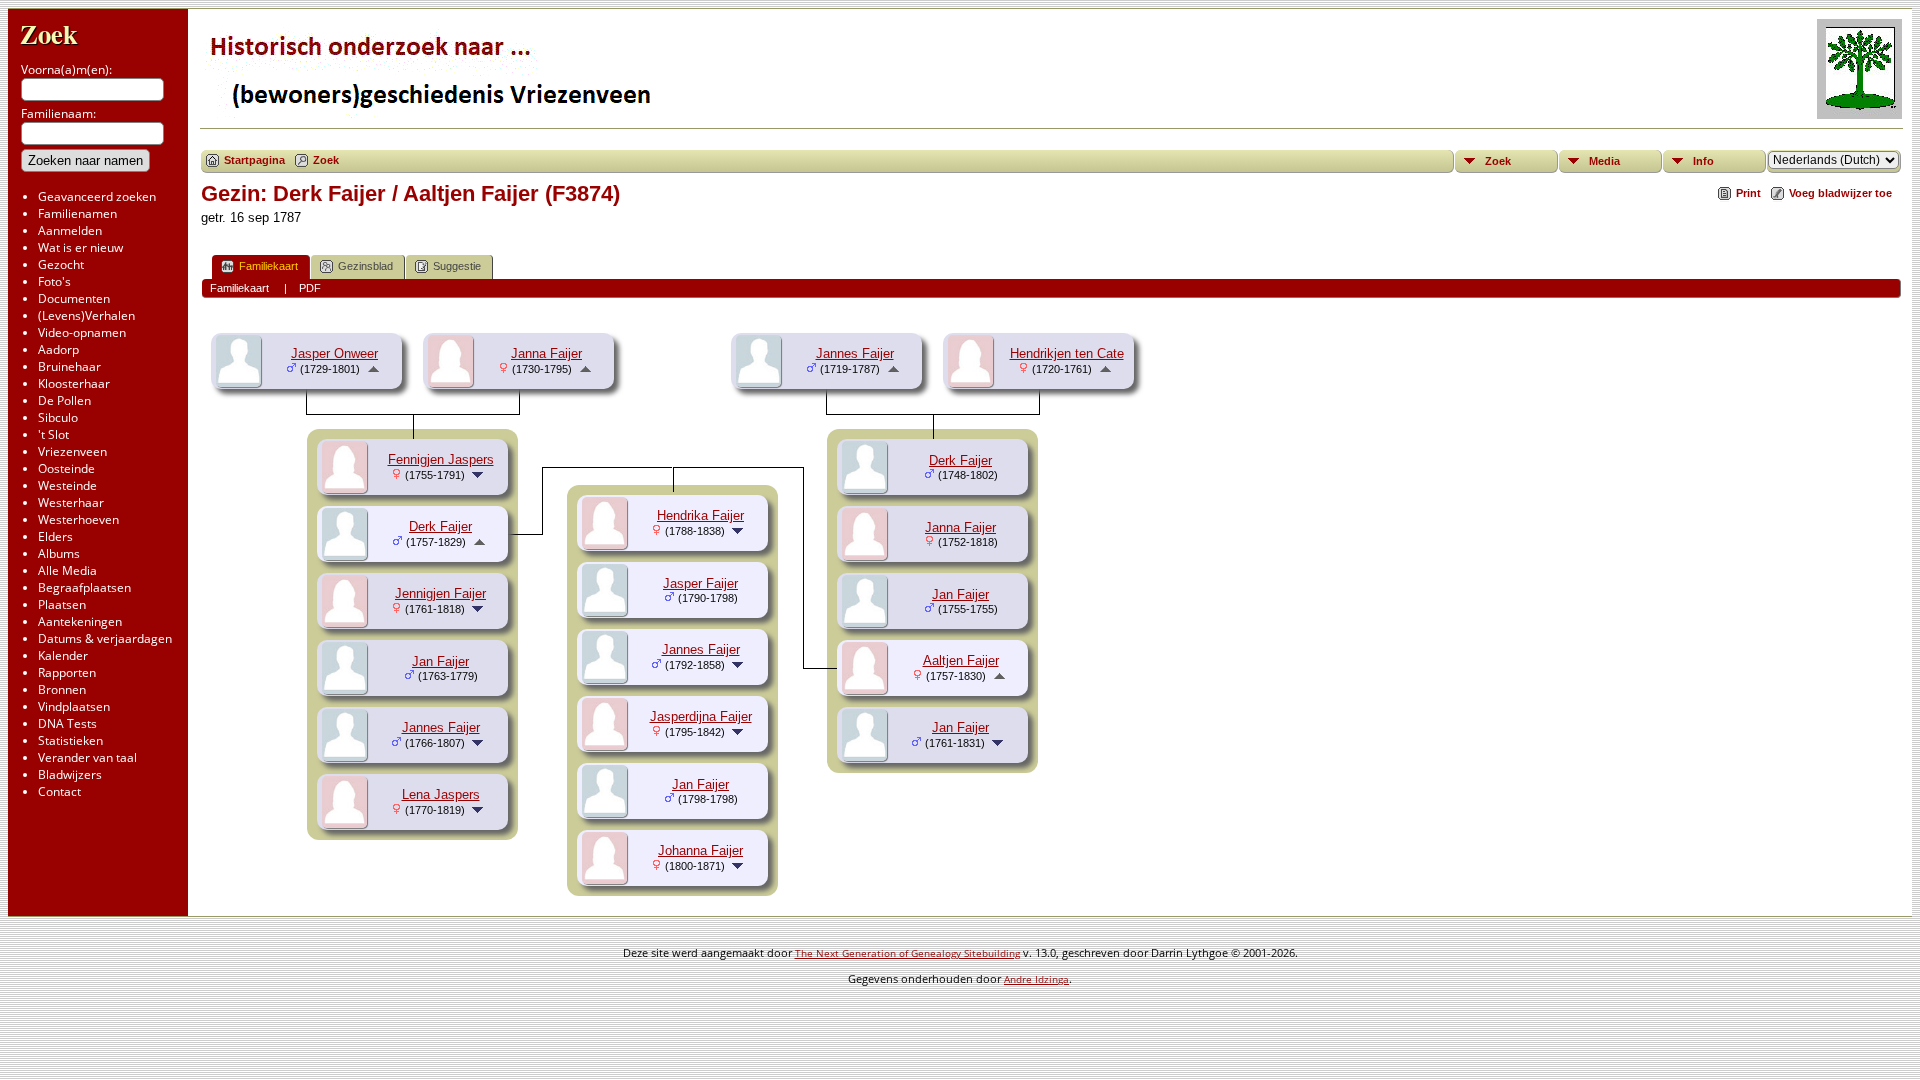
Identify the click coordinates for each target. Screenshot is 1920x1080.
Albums (59, 553)
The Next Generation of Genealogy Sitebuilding (907, 953)
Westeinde (67, 485)
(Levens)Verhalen (86, 315)
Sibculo (58, 417)
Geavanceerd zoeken (97, 196)
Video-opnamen (82, 332)
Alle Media (67, 570)
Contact (59, 791)
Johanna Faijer (700, 850)
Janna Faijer (546, 353)
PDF (310, 288)
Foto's (54, 281)
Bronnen (62, 689)
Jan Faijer (440, 661)
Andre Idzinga (1036, 979)
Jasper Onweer (334, 353)
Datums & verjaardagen (105, 638)
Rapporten (67, 672)
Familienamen (77, 213)
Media (1604, 161)
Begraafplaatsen (84, 587)
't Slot (53, 434)
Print (1748, 193)
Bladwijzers (70, 774)
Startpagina (254, 160)
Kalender (63, 655)
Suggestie (457, 266)
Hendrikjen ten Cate (1067, 353)
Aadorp (58, 349)
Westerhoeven (78, 519)
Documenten (74, 298)
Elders (55, 536)
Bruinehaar (69, 366)
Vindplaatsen (74, 706)
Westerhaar (71, 502)
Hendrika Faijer (700, 515)
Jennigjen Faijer (440, 593)
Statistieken (70, 740)
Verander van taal (87, 757)
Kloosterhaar (74, 383)
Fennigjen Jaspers (441, 459)
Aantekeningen (80, 621)
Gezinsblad (365, 266)
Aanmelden (70, 230)
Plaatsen (62, 604)
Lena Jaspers (441, 794)
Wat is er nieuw (80, 247)
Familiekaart (268, 266)
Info (1703, 161)
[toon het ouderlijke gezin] (373, 368)
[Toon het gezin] (479, 474)
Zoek (49, 33)
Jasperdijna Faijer (701, 716)
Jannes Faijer (441, 727)
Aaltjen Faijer (961, 660)
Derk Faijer (960, 460)
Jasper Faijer (700, 583)
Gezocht (61, 264)
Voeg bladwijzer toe (1840, 193)
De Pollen (64, 400)
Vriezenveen (72, 451)
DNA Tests (67, 723)
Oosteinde (66, 468)
